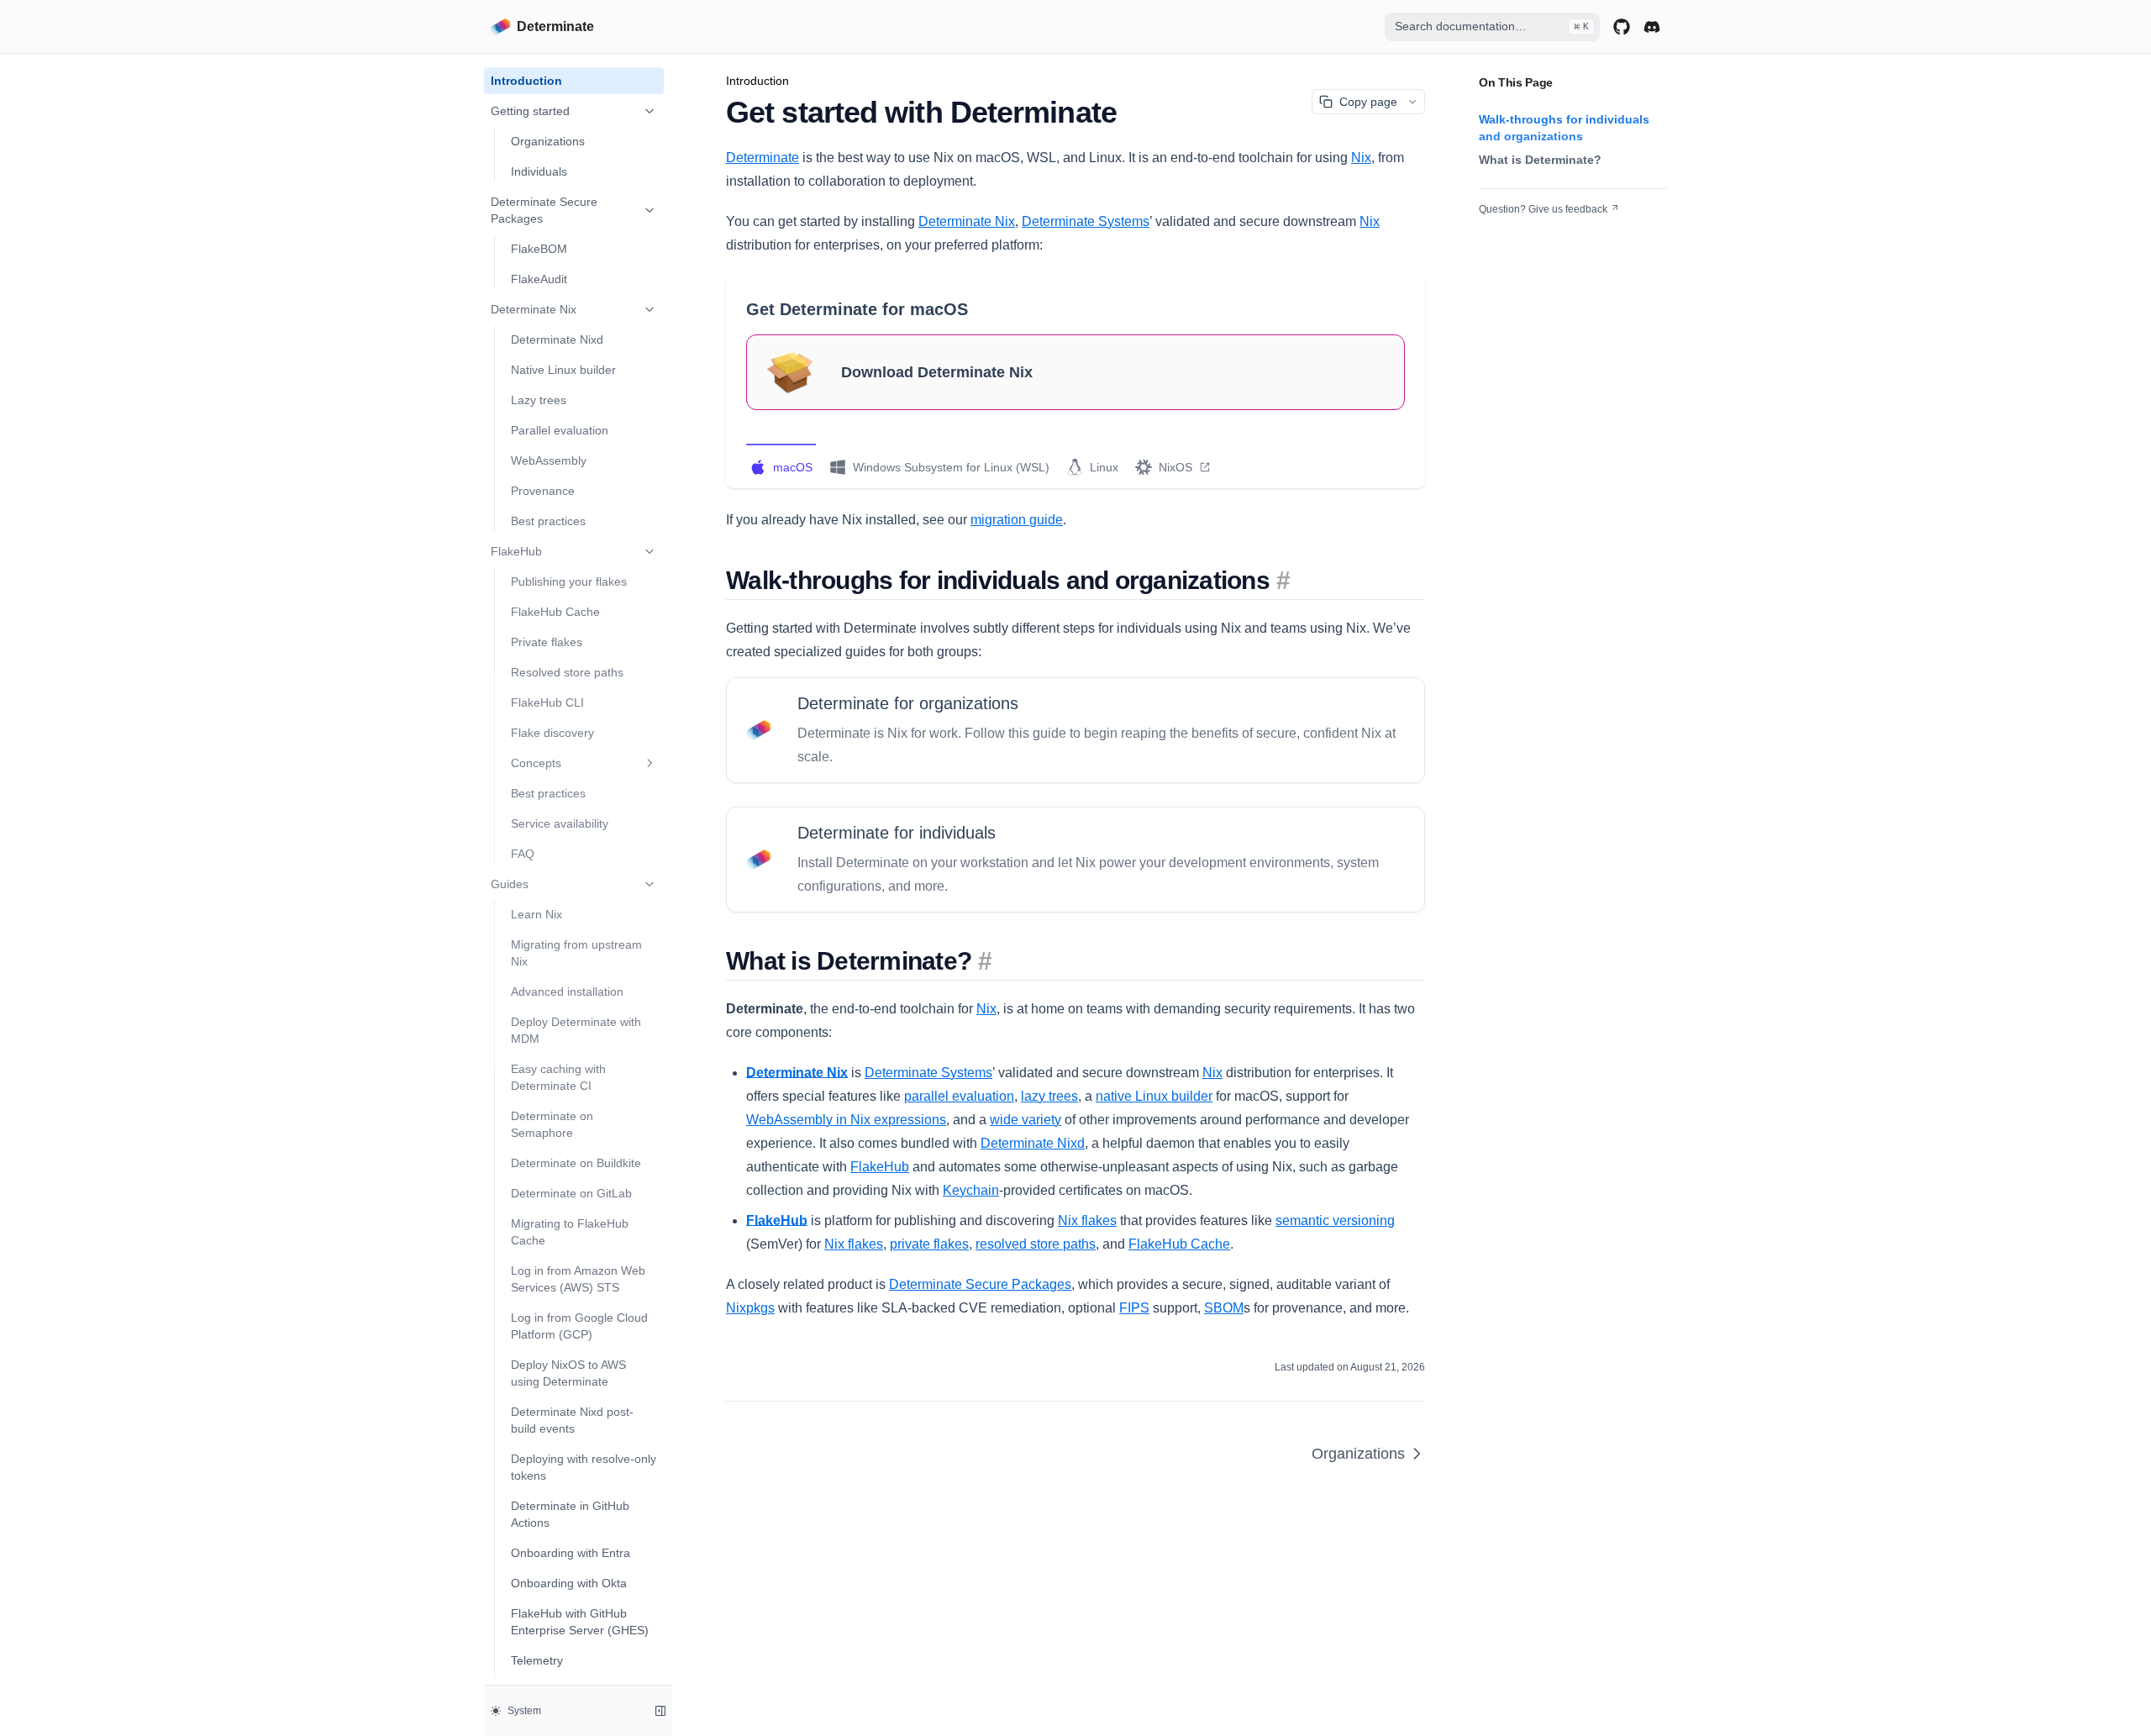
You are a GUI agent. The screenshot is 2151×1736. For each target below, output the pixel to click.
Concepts (536, 763)
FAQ (523, 854)
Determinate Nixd (557, 339)
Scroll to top (1506, 229)
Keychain (971, 1190)
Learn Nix (536, 914)
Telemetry (537, 1660)
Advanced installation (567, 992)
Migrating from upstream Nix (576, 953)
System (524, 1711)
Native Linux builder (563, 370)
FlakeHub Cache (555, 612)
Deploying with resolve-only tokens (584, 1467)
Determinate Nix (534, 309)
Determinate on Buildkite (576, 1163)
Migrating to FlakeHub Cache (570, 1232)
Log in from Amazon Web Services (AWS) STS (578, 1279)
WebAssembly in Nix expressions (846, 1120)
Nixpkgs (750, 1308)
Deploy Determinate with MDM (576, 1030)
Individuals (539, 171)
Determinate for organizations (908, 703)
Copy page (1368, 102)
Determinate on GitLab (571, 1193)
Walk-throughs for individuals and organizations (1564, 128)
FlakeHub (516, 551)
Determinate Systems (1086, 221)
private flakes (929, 1244)
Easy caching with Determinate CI (558, 1077)
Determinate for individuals (897, 833)
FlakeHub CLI (547, 702)
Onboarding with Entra (571, 1553)
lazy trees (1049, 1096)
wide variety (1026, 1120)
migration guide (1017, 520)
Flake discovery (552, 733)
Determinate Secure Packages (544, 210)
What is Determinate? (1540, 160)
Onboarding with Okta (569, 1583)
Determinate (763, 158)
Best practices (548, 521)
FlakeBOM (539, 249)
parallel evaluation (959, 1096)
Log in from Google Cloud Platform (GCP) (579, 1326)
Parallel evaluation (560, 430)
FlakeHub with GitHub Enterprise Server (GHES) (580, 1622)
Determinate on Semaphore (552, 1124)
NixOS (1175, 467)
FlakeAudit (539, 279)
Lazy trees (539, 400)
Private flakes (547, 642)
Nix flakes (1087, 1220)
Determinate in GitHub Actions (570, 1514)
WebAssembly (549, 460)
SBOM (1224, 1308)
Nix (1361, 158)
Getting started (530, 111)
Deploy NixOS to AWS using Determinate (568, 1373)
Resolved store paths (567, 672)
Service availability (560, 823)
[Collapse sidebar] (660, 1711)
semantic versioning (1335, 1220)
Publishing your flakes (569, 581)
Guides (510, 884)
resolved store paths (1036, 1244)
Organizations (548, 141)
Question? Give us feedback (1543, 209)
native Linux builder (1154, 1096)
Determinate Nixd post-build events (572, 1420)
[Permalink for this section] (1283, 580)
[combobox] (1492, 27)
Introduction (526, 81)
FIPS (1134, 1308)
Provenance (543, 491)
